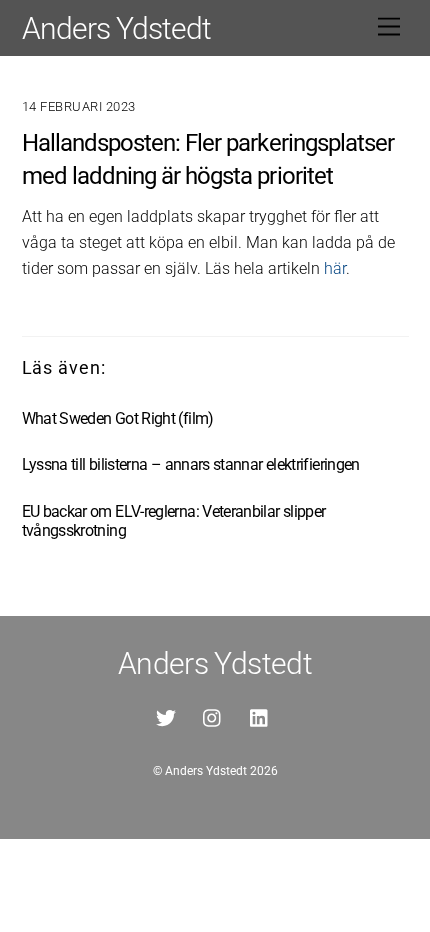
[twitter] (166, 716)
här (335, 268)
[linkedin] (260, 716)
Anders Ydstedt (206, 771)
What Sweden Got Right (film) (118, 418)
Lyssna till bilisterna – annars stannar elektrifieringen (191, 464)
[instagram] (213, 716)
